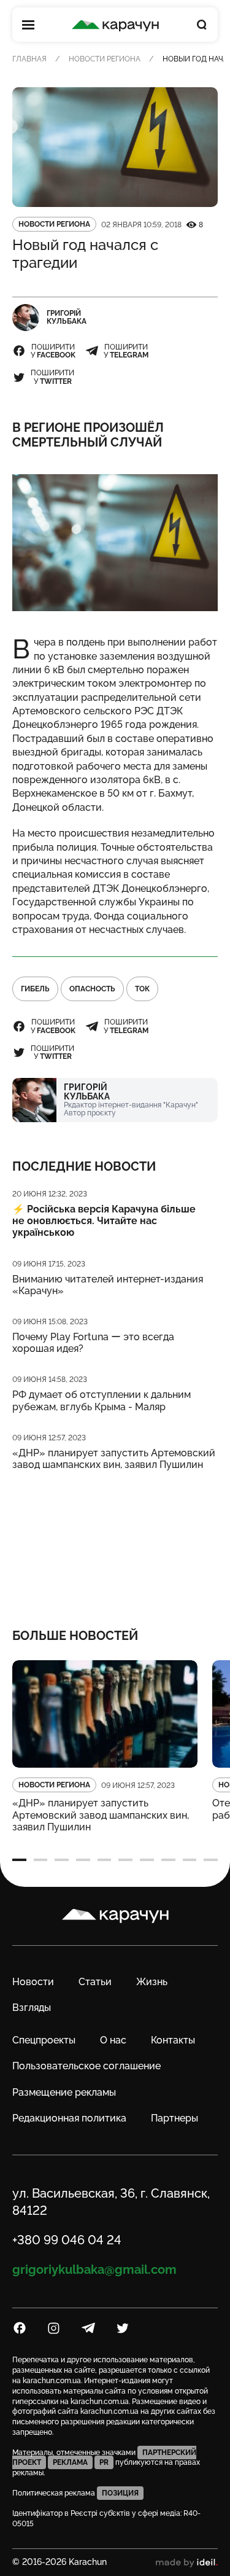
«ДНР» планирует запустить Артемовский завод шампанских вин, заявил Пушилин (114, 1459)
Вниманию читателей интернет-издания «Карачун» (108, 1285)
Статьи (95, 1982)
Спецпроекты (44, 2040)
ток (142, 989)
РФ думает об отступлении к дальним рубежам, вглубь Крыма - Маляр (102, 1400)
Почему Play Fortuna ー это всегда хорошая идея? (93, 1343)
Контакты (173, 2040)
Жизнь (152, 1982)
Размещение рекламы (64, 2092)
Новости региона (105, 59)
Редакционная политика (69, 2118)
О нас (113, 2040)
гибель (35, 989)
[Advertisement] (115, 1541)
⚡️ (104, 1221)
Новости (33, 1982)
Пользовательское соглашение (86, 2066)
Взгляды (32, 2008)
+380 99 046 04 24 (67, 2240)
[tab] (19, 1860)
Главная (29, 59)
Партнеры (174, 2118)
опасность (92, 989)
